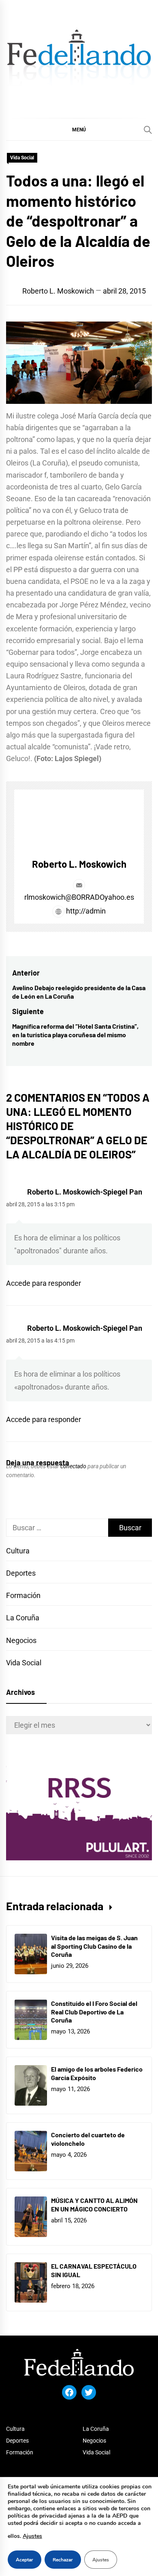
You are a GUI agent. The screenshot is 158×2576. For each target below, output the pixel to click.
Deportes (21, 1573)
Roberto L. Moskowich (58, 291)
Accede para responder (44, 1283)
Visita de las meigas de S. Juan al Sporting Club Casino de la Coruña (94, 1946)
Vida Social (22, 158)
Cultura (18, 1551)
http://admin (85, 911)
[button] (79, 129)
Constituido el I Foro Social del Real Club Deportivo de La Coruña (94, 2012)
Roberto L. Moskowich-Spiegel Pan (85, 1192)
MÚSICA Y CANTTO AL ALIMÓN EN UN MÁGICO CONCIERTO (94, 2205)
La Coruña (23, 1618)
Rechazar (63, 2560)
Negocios (21, 1640)
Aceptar (25, 2560)
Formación (23, 1595)
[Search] (148, 130)
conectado (73, 1466)
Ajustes (32, 2536)
